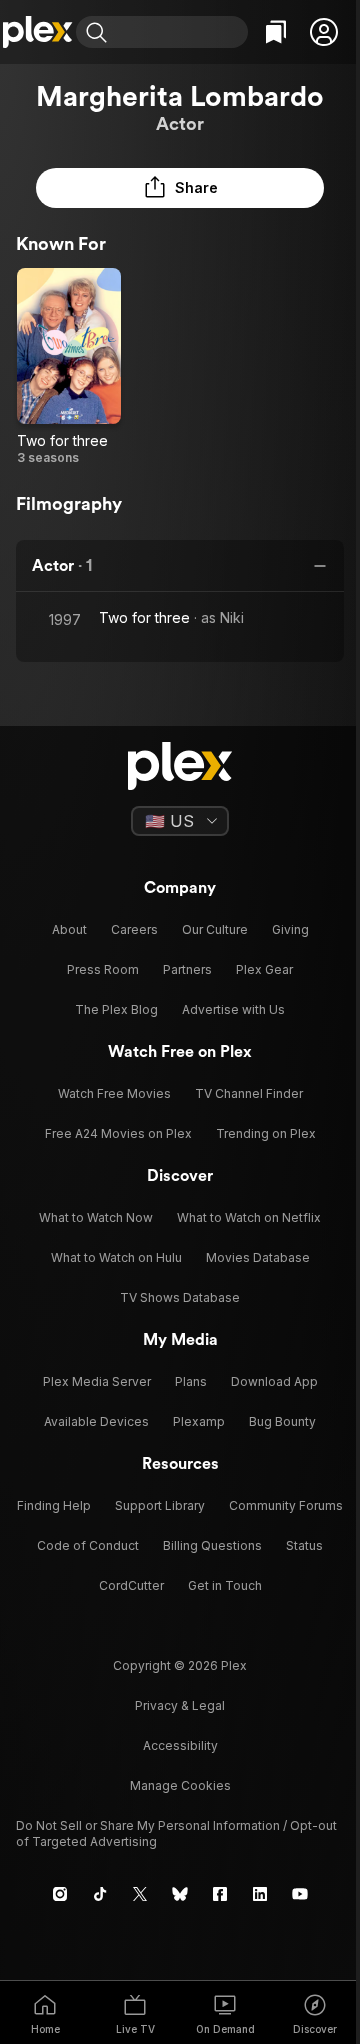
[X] (140, 1894)
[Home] (38, 32)
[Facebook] (220, 1894)
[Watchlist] (276, 32)
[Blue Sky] (180, 1894)
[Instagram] (60, 1894)
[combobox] (180, 32)
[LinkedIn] (260, 1894)
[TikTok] (100, 1894)
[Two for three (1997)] (69, 367)
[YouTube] (300, 1894)
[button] (324, 32)
